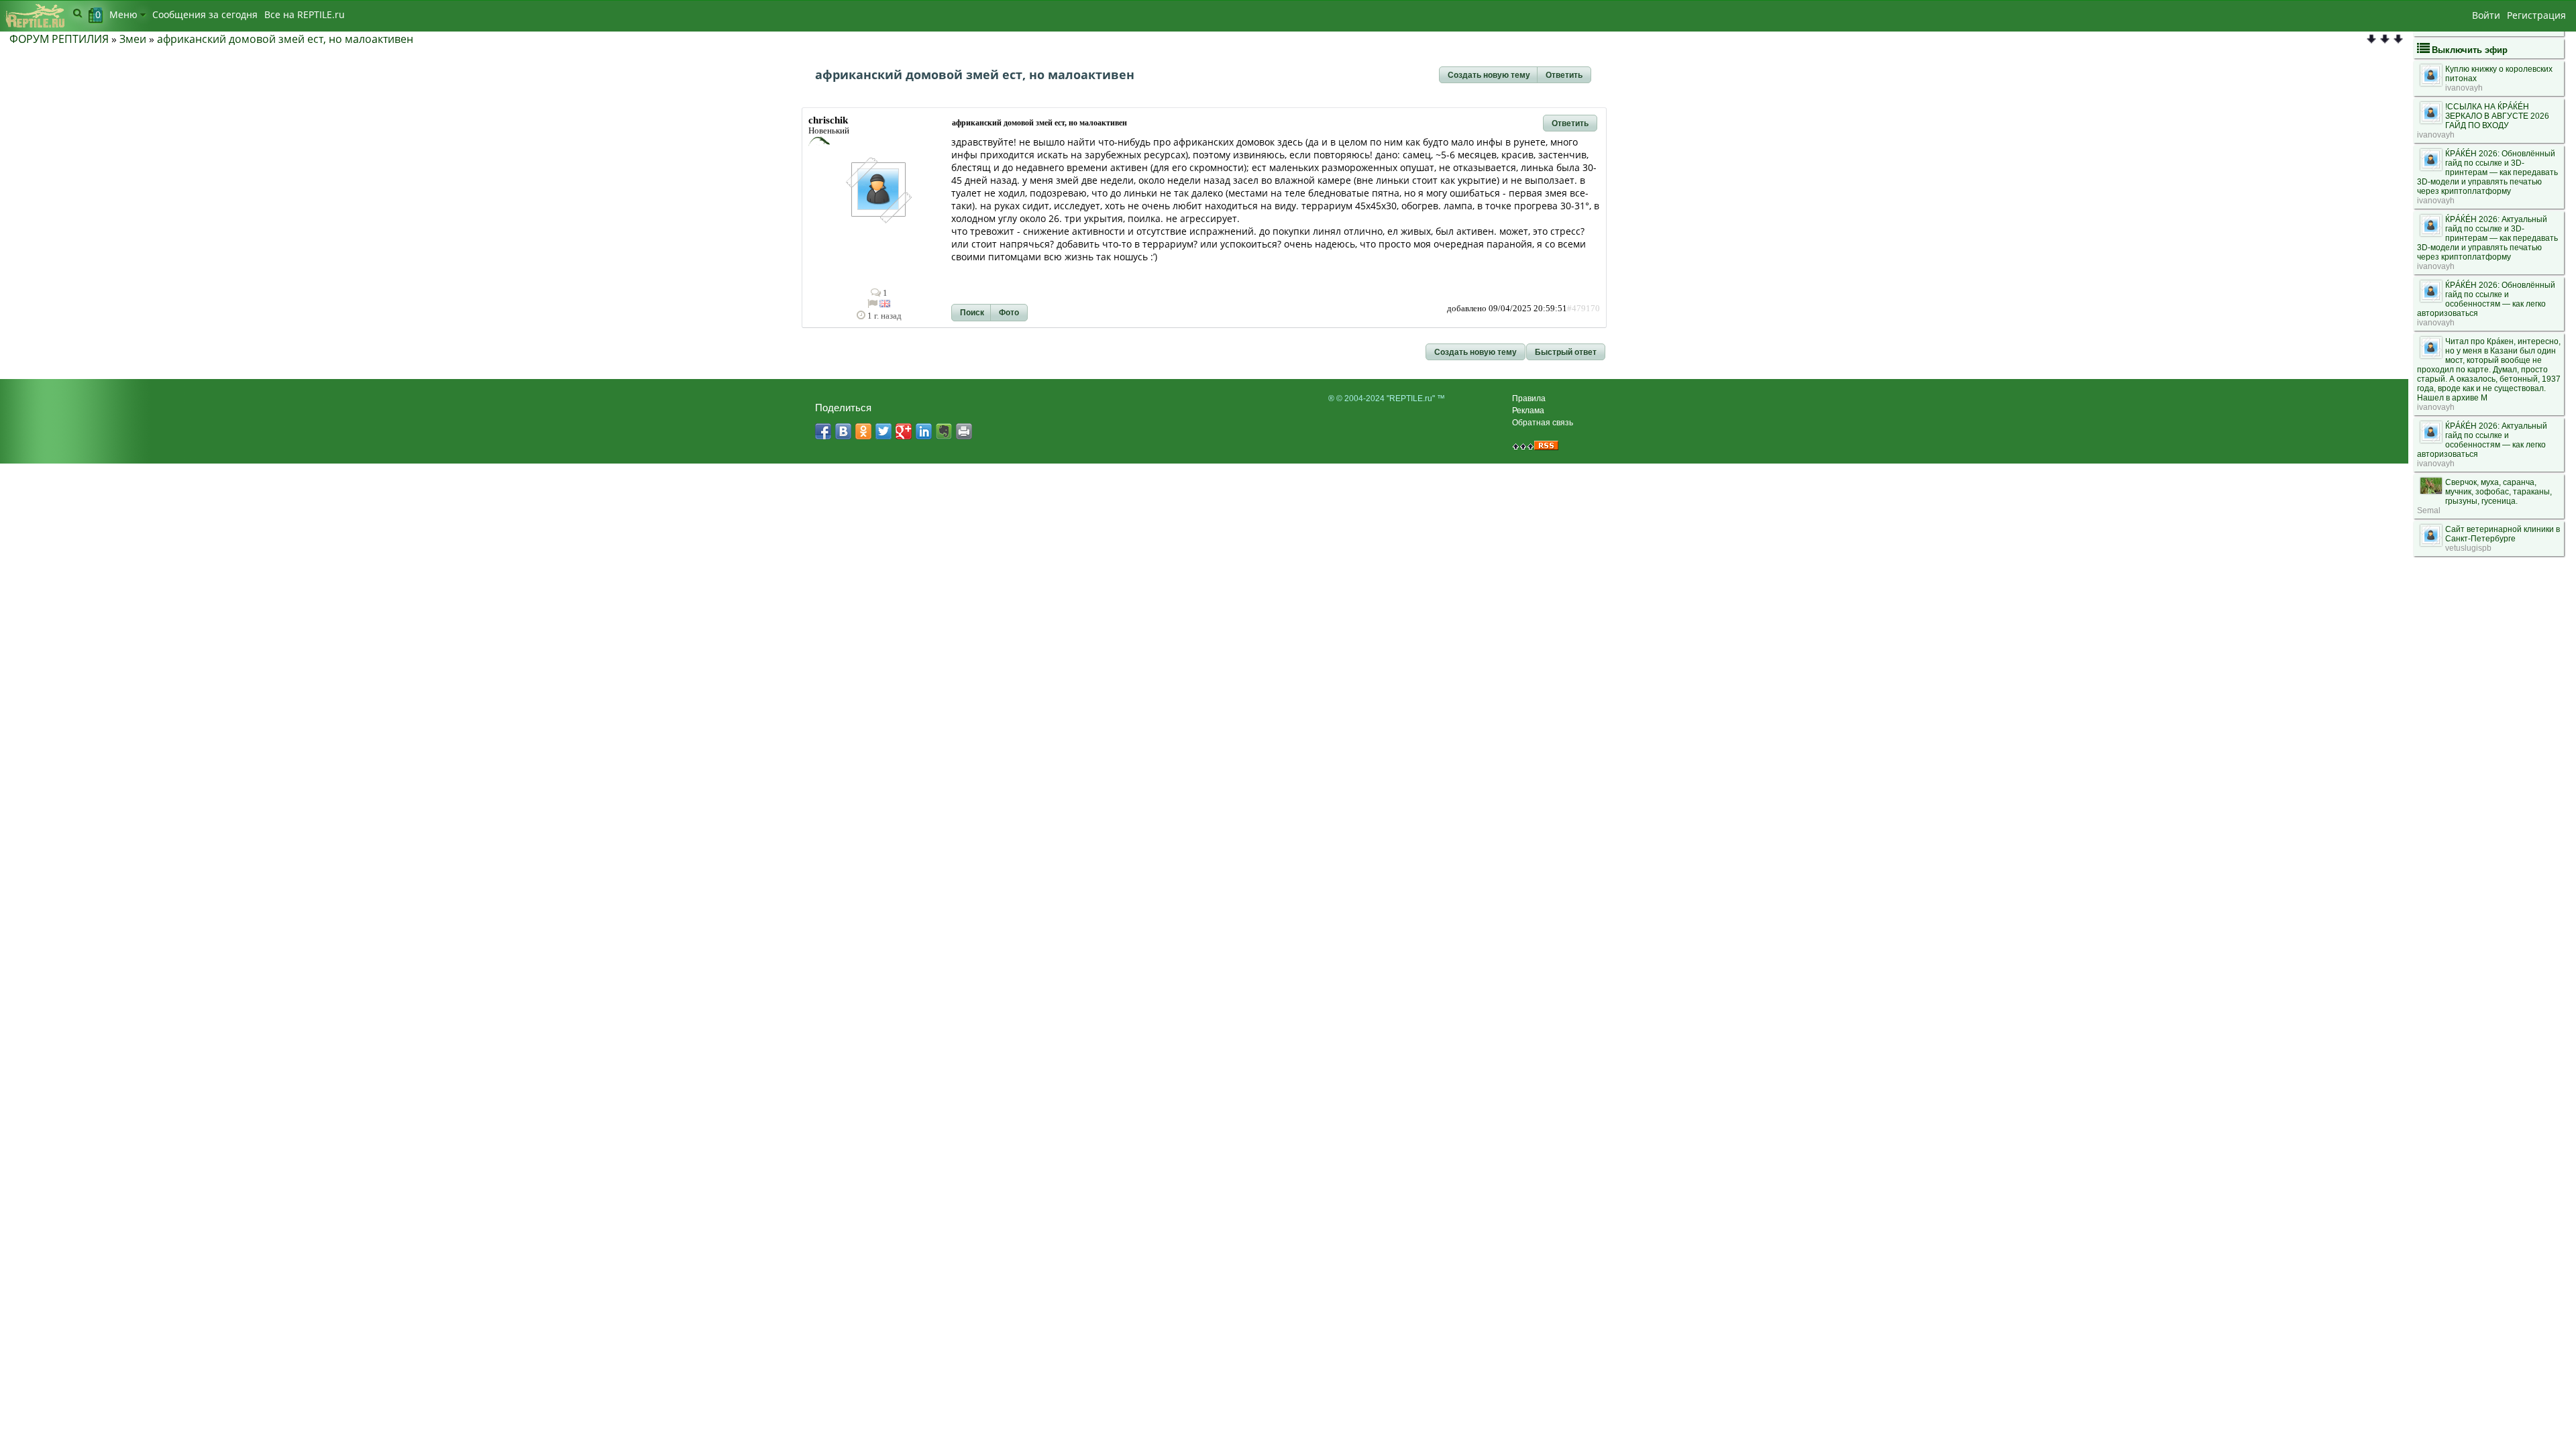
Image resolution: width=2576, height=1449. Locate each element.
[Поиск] (77, 13)
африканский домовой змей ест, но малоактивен (285, 39)
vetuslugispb (2468, 548)
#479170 (1584, 309)
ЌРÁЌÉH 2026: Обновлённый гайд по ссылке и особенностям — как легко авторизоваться (2486, 299)
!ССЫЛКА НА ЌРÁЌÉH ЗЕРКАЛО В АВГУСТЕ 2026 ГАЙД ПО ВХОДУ (2497, 116)
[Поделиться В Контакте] (843, 431)
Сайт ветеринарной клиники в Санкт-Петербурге (2503, 534)
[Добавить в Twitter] (883, 431)
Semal (2429, 511)
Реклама (1528, 411)
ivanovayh (2464, 88)
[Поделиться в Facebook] (823, 431)
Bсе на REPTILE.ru (305, 14)
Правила (1529, 398)
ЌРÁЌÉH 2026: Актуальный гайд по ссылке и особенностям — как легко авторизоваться (2482, 440)
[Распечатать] (964, 431)
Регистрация (2536, 15)
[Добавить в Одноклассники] (863, 431)
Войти (2486, 15)
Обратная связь (1543, 423)
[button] (1489, 75)
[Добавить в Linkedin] (924, 431)
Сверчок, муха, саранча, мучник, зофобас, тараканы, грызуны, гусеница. (2499, 492)
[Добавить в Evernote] (944, 431)
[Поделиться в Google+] (904, 431)
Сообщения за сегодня (205, 14)
